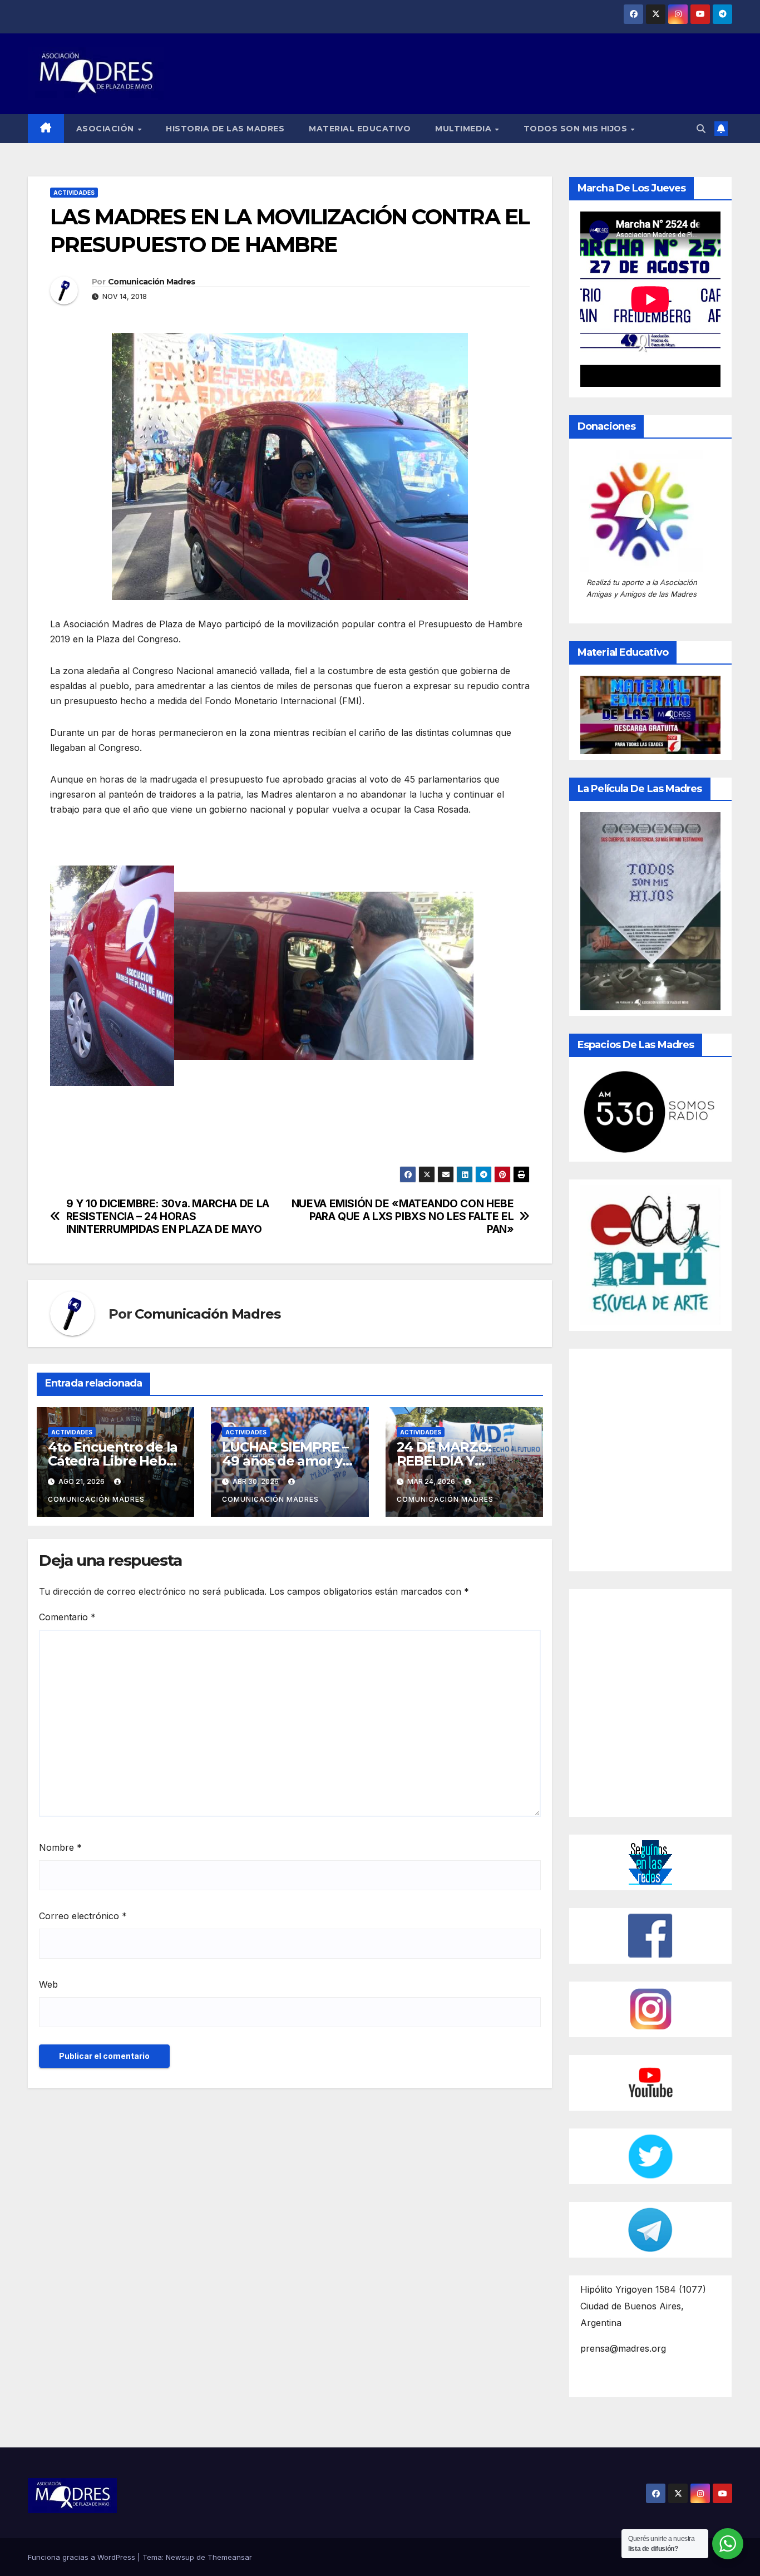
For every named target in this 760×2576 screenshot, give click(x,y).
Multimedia (465, 129)
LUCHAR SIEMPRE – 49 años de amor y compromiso (285, 1461)
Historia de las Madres (225, 129)
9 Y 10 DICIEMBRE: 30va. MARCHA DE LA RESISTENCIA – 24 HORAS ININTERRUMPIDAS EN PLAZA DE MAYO (168, 1216)
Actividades (74, 193)
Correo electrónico (83, 1916)
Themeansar (230, 2557)
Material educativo (360, 129)
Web (48, 1984)
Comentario (67, 1617)
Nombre (60, 1847)
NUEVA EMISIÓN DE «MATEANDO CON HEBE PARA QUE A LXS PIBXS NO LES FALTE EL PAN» (403, 1216)
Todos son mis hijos (577, 129)
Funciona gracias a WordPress (83, 2557)
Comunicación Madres (152, 282)
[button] (701, 129)
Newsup (180, 2557)
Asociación (107, 129)
